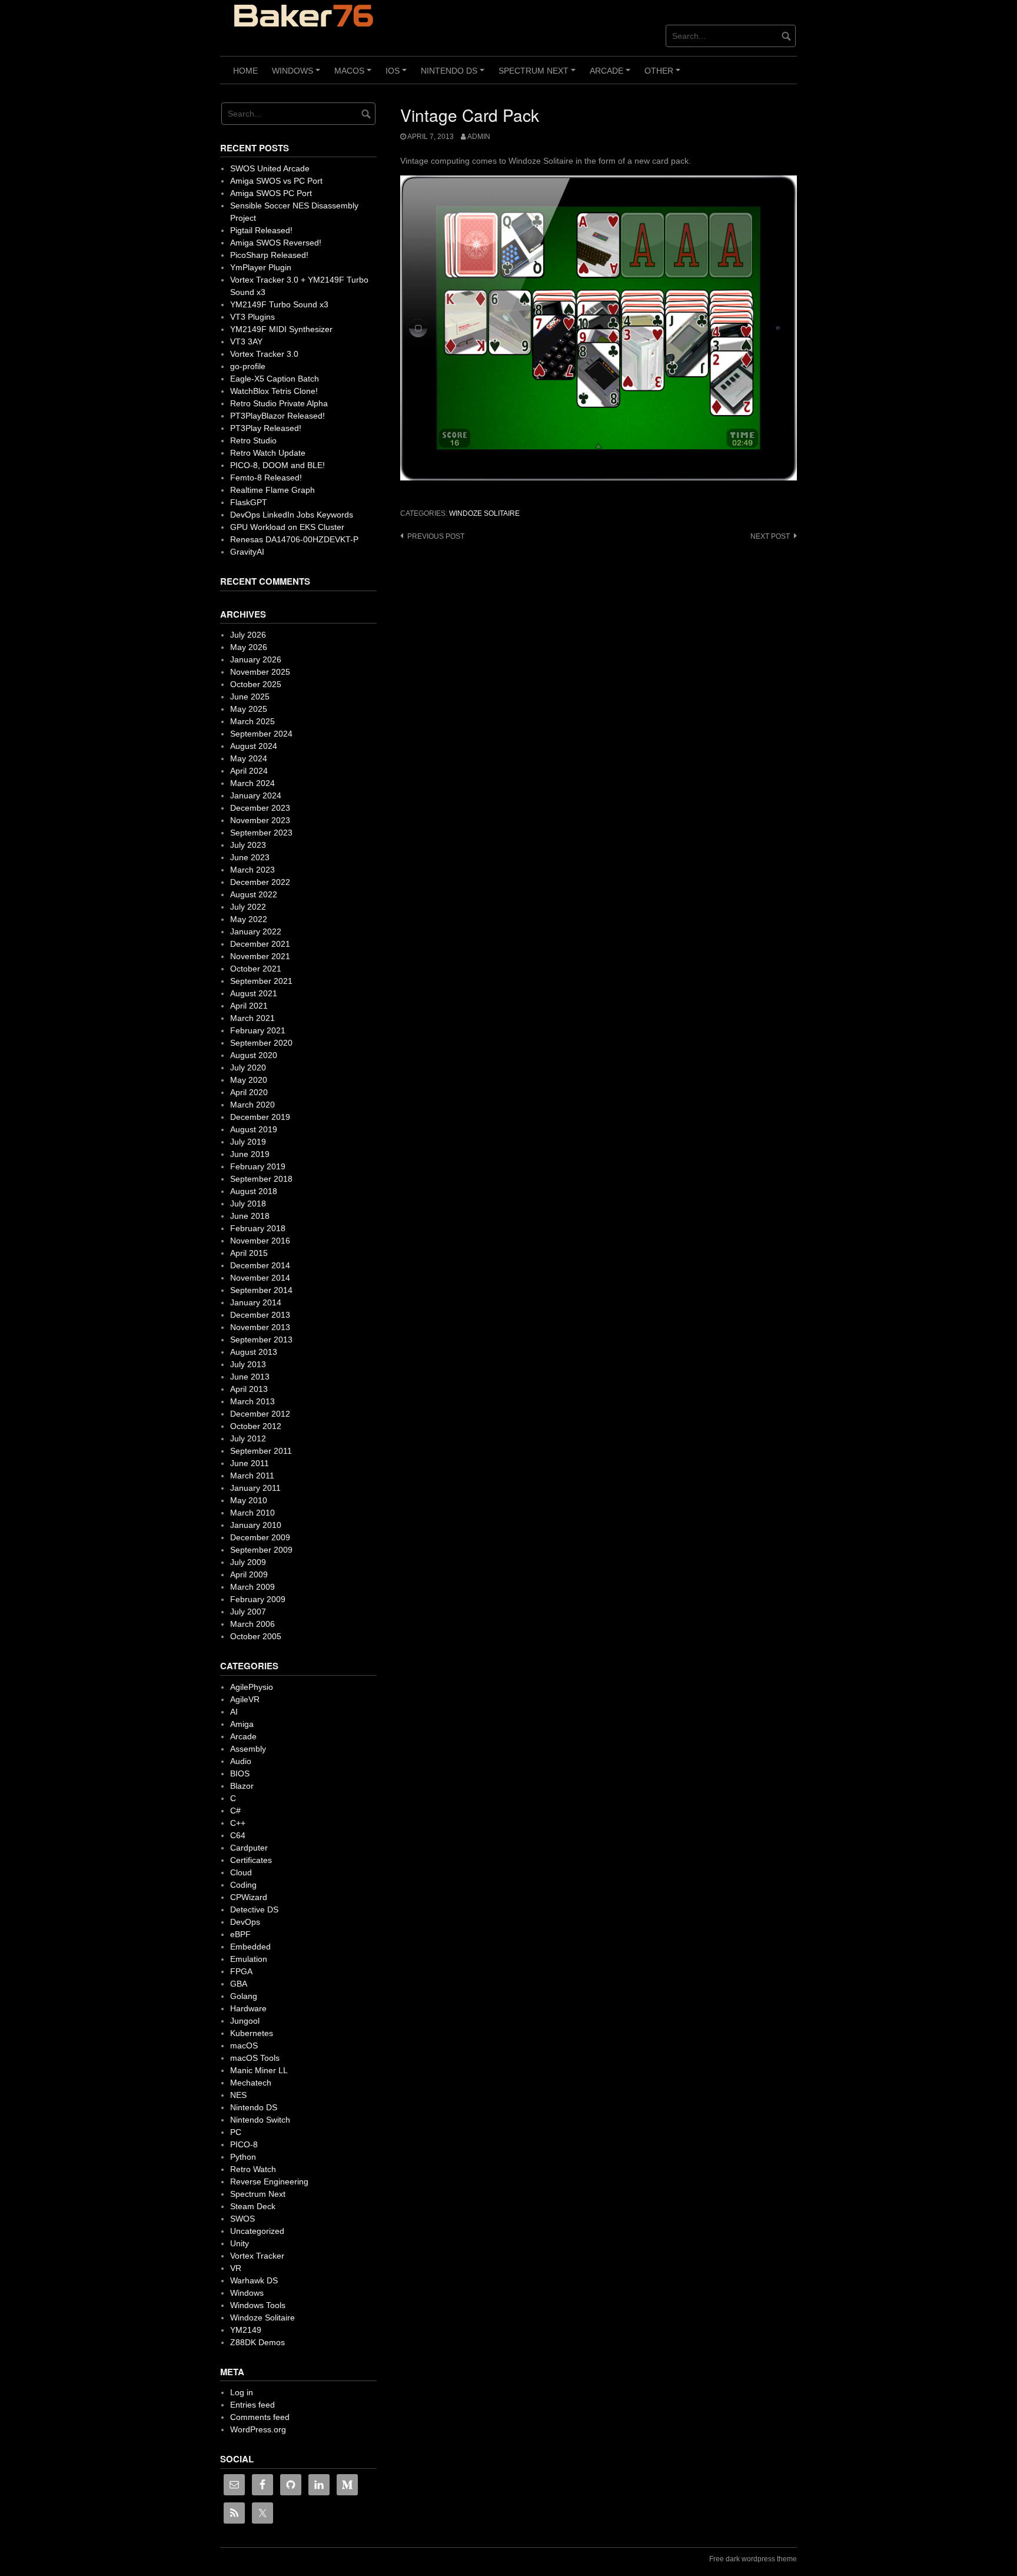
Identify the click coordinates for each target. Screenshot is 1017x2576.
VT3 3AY (246, 342)
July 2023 (248, 845)
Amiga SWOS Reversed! (276, 243)
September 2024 (261, 734)
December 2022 (260, 882)
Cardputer (249, 1848)
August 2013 (254, 1352)
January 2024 (256, 795)
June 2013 (250, 1377)
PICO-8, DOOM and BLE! (277, 465)
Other (664, 75)
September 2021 (261, 981)
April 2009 (249, 1574)
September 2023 (261, 833)
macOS (355, 75)
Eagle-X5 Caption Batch (275, 379)
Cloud (241, 1872)
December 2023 (260, 808)
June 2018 (250, 1216)
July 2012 (248, 1438)
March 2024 (252, 783)
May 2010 (249, 1500)
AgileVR (245, 1699)
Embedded (250, 1947)
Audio (241, 1761)
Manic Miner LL (259, 2070)
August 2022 (254, 894)
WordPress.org (258, 2429)
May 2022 (249, 919)
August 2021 (254, 993)
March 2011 (252, 1476)
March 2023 (252, 870)
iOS (398, 75)
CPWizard (249, 1897)
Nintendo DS (454, 75)
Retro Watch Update (268, 453)
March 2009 (252, 1587)
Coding (243, 1885)
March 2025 (252, 721)
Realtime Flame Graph (272, 490)
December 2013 (260, 1315)
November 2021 (260, 956)
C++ (238, 1823)
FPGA (241, 1971)
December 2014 (260, 1265)
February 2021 (258, 1030)
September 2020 (261, 1043)
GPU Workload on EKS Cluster (287, 527)
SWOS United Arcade (270, 168)
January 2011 (255, 1488)
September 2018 (261, 1179)
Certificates (251, 1860)
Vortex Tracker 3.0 (264, 354)
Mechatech (251, 2083)
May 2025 (249, 709)
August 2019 (254, 1129)
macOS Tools (255, 2058)
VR (236, 2268)
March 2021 (252, 1018)
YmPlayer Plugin (261, 267)
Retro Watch (253, 2169)
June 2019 (250, 1154)
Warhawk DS (254, 2280)
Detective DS (254, 1909)
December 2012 (260, 1414)
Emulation (249, 1959)
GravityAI (247, 552)
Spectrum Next (539, 75)
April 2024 (249, 771)
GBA (239, 1984)
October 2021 (256, 969)
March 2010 (252, 1513)
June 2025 (250, 697)
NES (238, 2095)
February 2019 (258, 1166)
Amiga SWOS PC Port (271, 193)
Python (243, 2157)
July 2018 (248, 1204)
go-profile (248, 366)
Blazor (242, 1786)
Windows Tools (258, 2305)
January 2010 (256, 1525)
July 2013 (248, 1364)
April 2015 (249, 1253)
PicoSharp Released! (269, 255)
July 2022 (248, 907)
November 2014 (260, 1278)
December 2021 (260, 944)
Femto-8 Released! (266, 478)
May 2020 (249, 1080)
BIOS (240, 1773)
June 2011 (250, 1463)
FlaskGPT (249, 502)
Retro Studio (253, 440)
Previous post (436, 536)
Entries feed (252, 2405)
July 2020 (248, 1067)
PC (236, 2132)
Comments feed (260, 2417)
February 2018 (258, 1228)
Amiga (242, 1724)
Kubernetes (252, 2033)
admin (479, 137)
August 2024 (254, 746)
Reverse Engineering (269, 2182)
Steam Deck (253, 2206)
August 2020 (254, 1055)
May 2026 (249, 647)
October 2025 (256, 684)
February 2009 (258, 1599)
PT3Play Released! (266, 428)
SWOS (242, 2219)
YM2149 (246, 2330)
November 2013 (260, 1327)
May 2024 (249, 758)
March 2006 (252, 1624)
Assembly (248, 1749)
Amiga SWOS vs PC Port (276, 181)
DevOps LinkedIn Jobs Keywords (292, 515)
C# (235, 1811)
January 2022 (256, 931)
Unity (240, 2243)
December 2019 (260, 1117)
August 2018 (254, 1191)
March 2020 (252, 1105)
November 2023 (260, 820)
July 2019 (248, 1142)
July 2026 (248, 635)
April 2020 (249, 1092)
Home (245, 71)
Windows (298, 75)
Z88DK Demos (257, 2342)
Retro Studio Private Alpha (279, 403)
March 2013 (252, 1401)
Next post (770, 536)
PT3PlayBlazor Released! (277, 416)
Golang (244, 1996)
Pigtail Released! (261, 230)
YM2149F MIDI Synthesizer (281, 329)
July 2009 (248, 1562)
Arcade (612, 75)
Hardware (248, 2008)
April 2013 (249, 1389)
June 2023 (250, 857)
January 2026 (256, 659)
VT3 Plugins (252, 317)
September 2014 (261, 1290)
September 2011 (261, 1451)
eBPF (240, 1934)
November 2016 (260, 1241)
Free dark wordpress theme (753, 2559)
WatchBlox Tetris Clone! (274, 391)
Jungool (245, 2021)
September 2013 (261, 1340)
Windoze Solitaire (484, 513)
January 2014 (256, 1302)
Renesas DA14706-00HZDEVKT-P (294, 539)
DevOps (245, 1922)
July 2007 (248, 1612)
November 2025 (260, 672)
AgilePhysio (252, 1687)
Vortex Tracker (257, 2256)
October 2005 (256, 1636)
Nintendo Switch (260, 2120)
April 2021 (249, 1006)
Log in (242, 2392)
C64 (238, 1835)
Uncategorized (257, 2231)
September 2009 (261, 1550)
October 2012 (256, 1426)
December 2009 (260, 1537)
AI (234, 1712)
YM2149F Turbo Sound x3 (279, 304)
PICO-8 (244, 2144)
